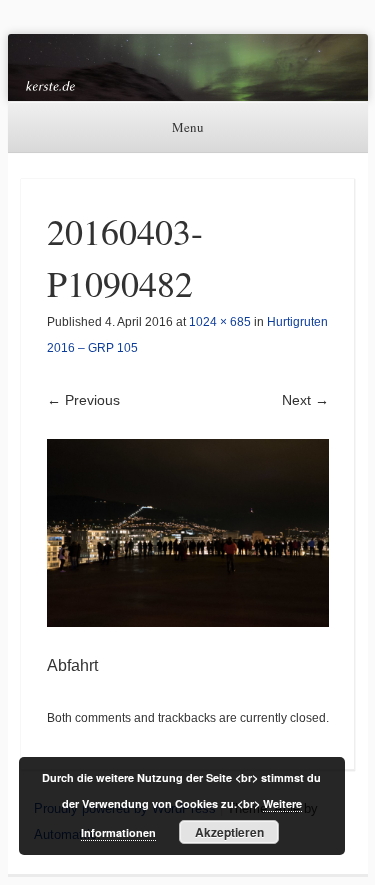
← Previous (83, 400)
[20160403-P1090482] (188, 533)
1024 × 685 (220, 322)
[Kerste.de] (188, 67)
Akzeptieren (229, 832)
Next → (305, 400)
